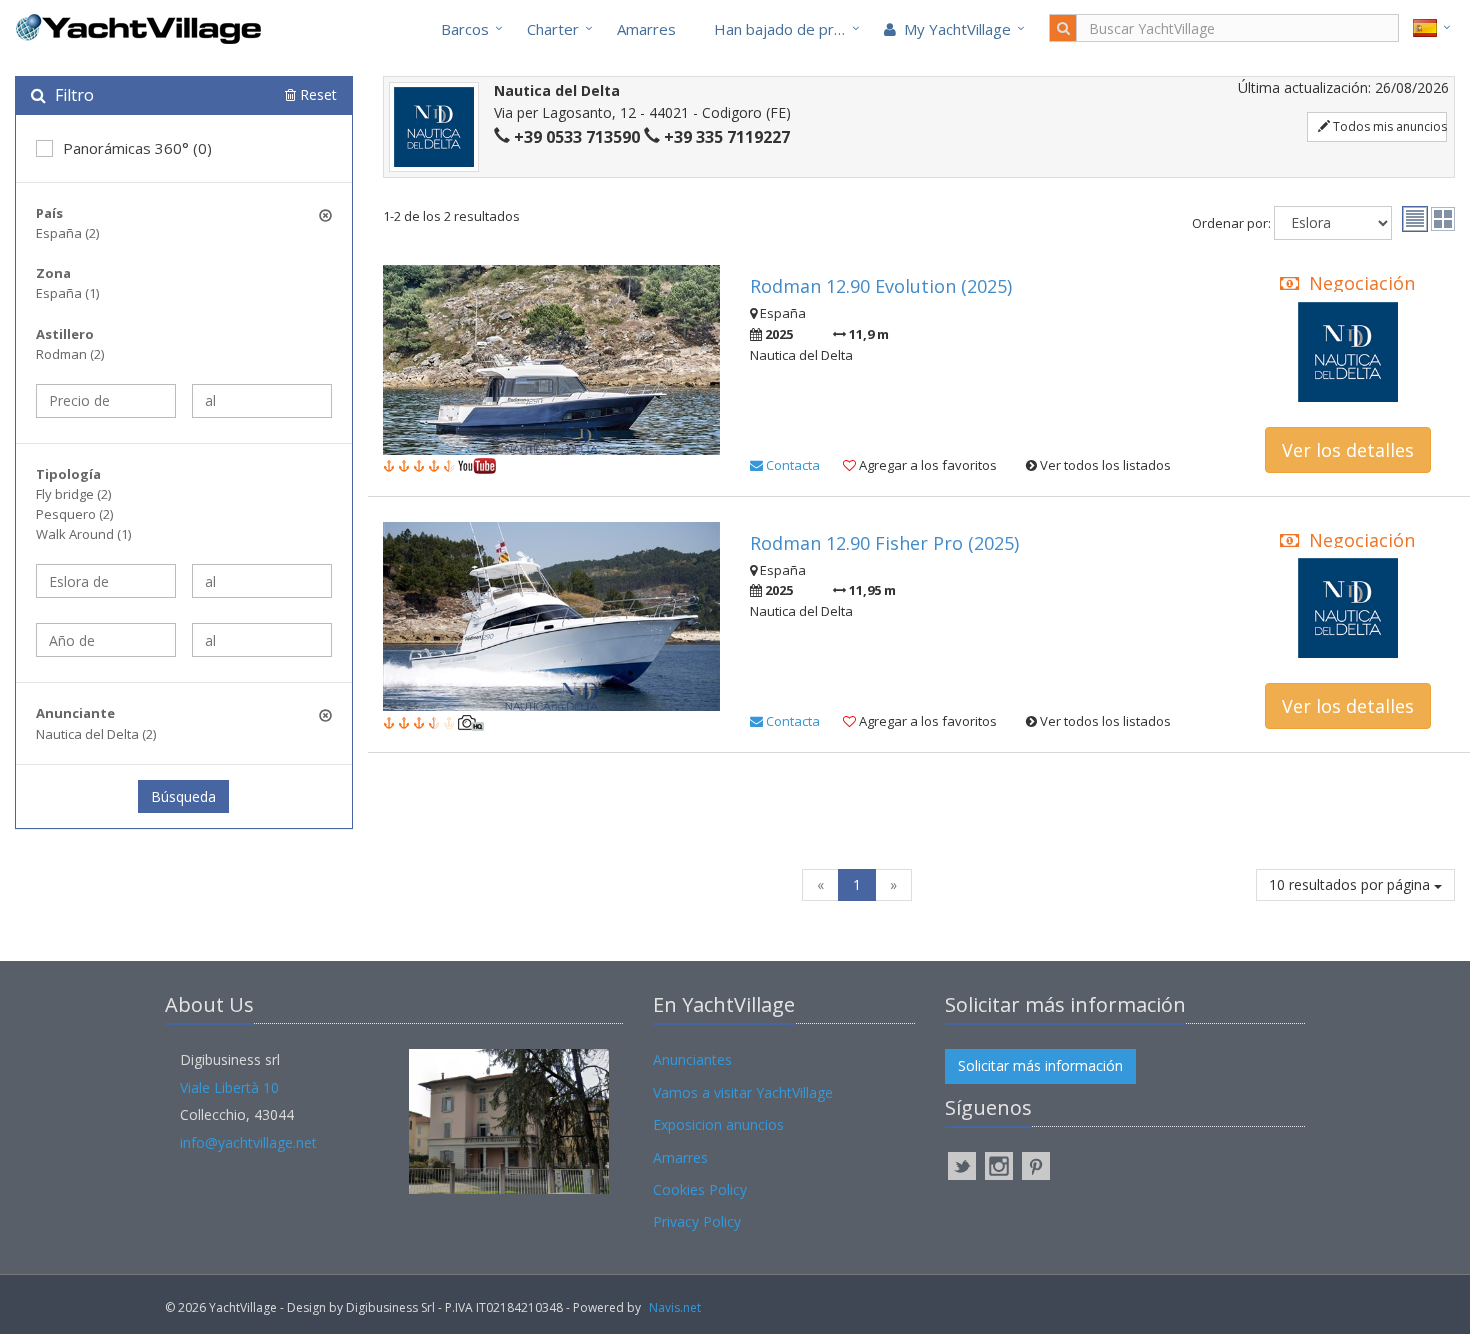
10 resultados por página (1351, 884)
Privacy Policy (697, 1221)
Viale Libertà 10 (229, 1087)
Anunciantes (692, 1059)
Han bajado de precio (788, 29)
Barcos (465, 29)
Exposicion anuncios (718, 1124)
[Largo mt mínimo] (106, 581)
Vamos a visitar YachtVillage (743, 1092)
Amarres (646, 29)
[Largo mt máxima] (262, 581)
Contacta (791, 465)
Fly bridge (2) (73, 494)
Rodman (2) (70, 354)
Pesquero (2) (74, 514)
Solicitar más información (1040, 1065)
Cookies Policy (700, 1189)
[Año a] (262, 640)
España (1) (67, 293)
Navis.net (675, 1307)
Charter (553, 29)
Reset (316, 94)
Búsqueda (183, 796)
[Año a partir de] (106, 640)
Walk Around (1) (83, 534)
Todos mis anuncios (1388, 126)
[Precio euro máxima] (262, 401)
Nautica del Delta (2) (96, 734)
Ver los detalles (1348, 450)
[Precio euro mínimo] (106, 401)
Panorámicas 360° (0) (137, 148)
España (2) (67, 233)
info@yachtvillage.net (248, 1142)
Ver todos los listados (1104, 465)
